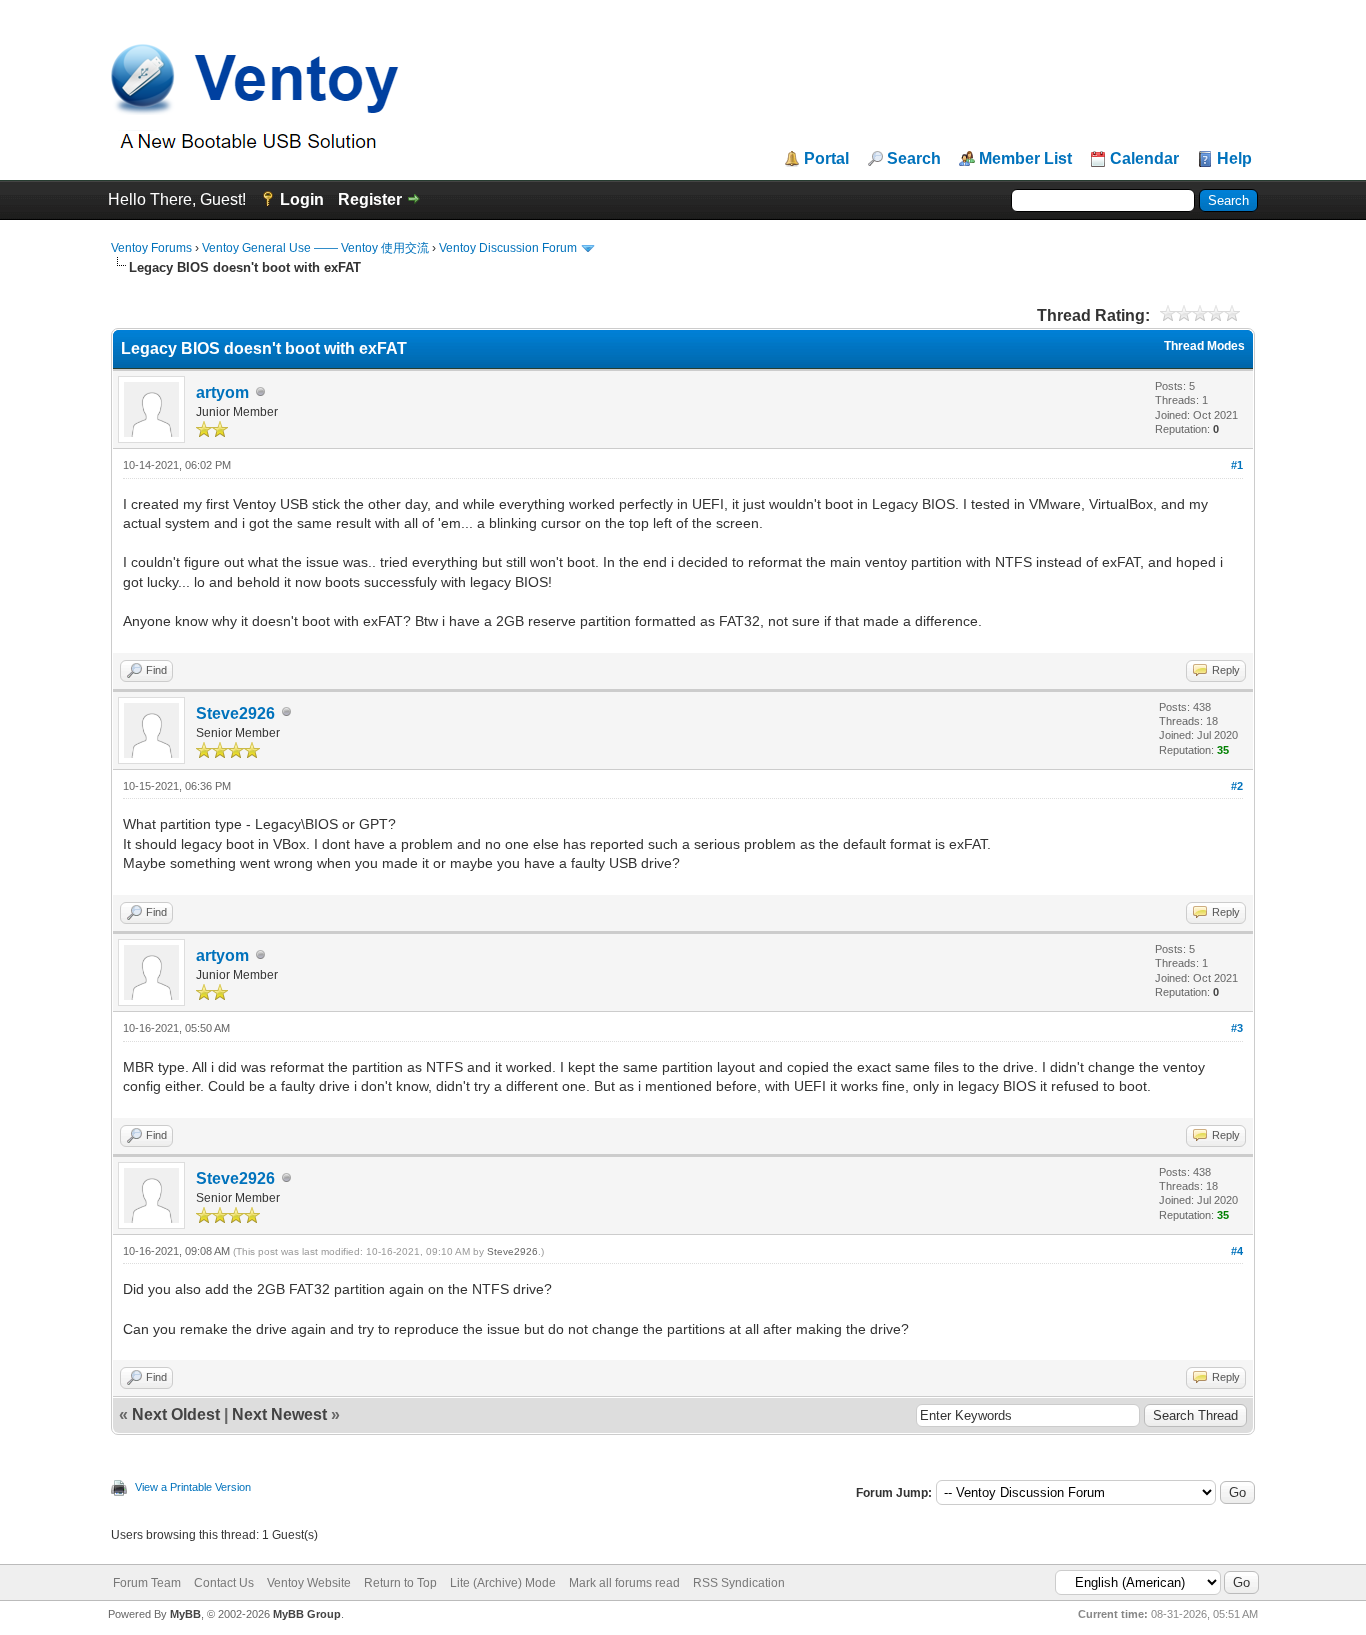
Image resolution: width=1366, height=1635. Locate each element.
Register (370, 199)
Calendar (1144, 159)
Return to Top (400, 1583)
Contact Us (224, 1583)
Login (302, 199)
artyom (222, 392)
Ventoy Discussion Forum (508, 248)
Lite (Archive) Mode (503, 1583)
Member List (1025, 159)
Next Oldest (176, 1414)
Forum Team (147, 1583)
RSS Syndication (739, 1583)
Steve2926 (235, 713)
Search (914, 159)
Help (1234, 159)
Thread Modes (1204, 346)
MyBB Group (307, 1614)
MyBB (185, 1614)
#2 (1237, 786)
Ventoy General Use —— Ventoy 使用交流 (315, 248)
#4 (1237, 1251)
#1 (1237, 465)
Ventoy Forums (151, 248)
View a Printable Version (193, 1487)
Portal (826, 159)
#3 (1237, 1028)
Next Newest (279, 1414)
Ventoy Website (309, 1583)
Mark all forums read (624, 1583)
